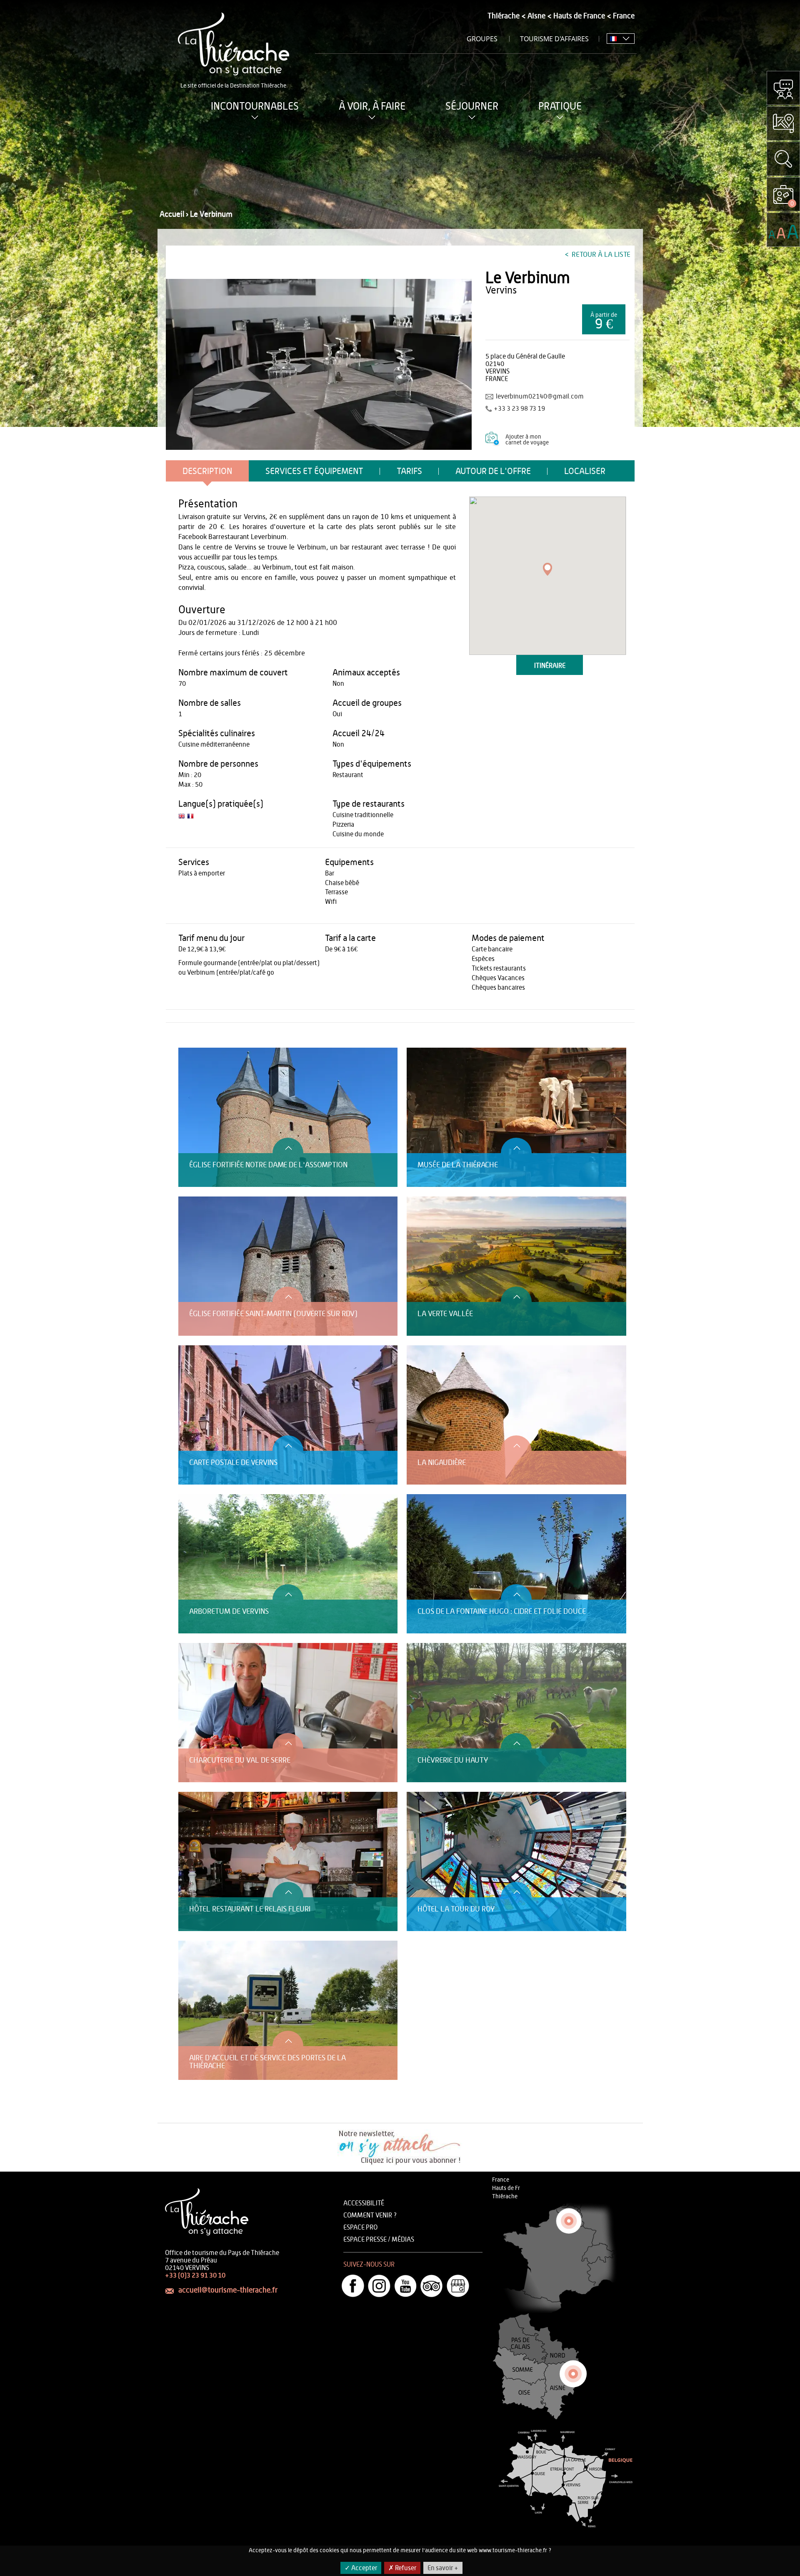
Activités (190, 1035)
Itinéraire (550, 666)
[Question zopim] (783, 88)
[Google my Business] (458, 2286)
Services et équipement (314, 471)
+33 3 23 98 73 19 (519, 409)
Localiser (585, 471)
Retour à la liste (600, 255)
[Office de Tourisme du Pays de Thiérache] (319, 364)
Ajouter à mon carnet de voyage (527, 440)
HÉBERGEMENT (197, 1043)
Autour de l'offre (493, 471)
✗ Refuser (402, 2568)
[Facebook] (353, 2286)
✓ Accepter (361, 2568)
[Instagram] (379, 2286)
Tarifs (409, 471)
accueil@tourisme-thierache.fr (228, 2290)
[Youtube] (405, 2286)
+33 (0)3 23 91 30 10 (195, 2275)
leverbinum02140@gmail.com (540, 396)
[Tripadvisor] (432, 2286)
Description (207, 471)
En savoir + (443, 2568)
